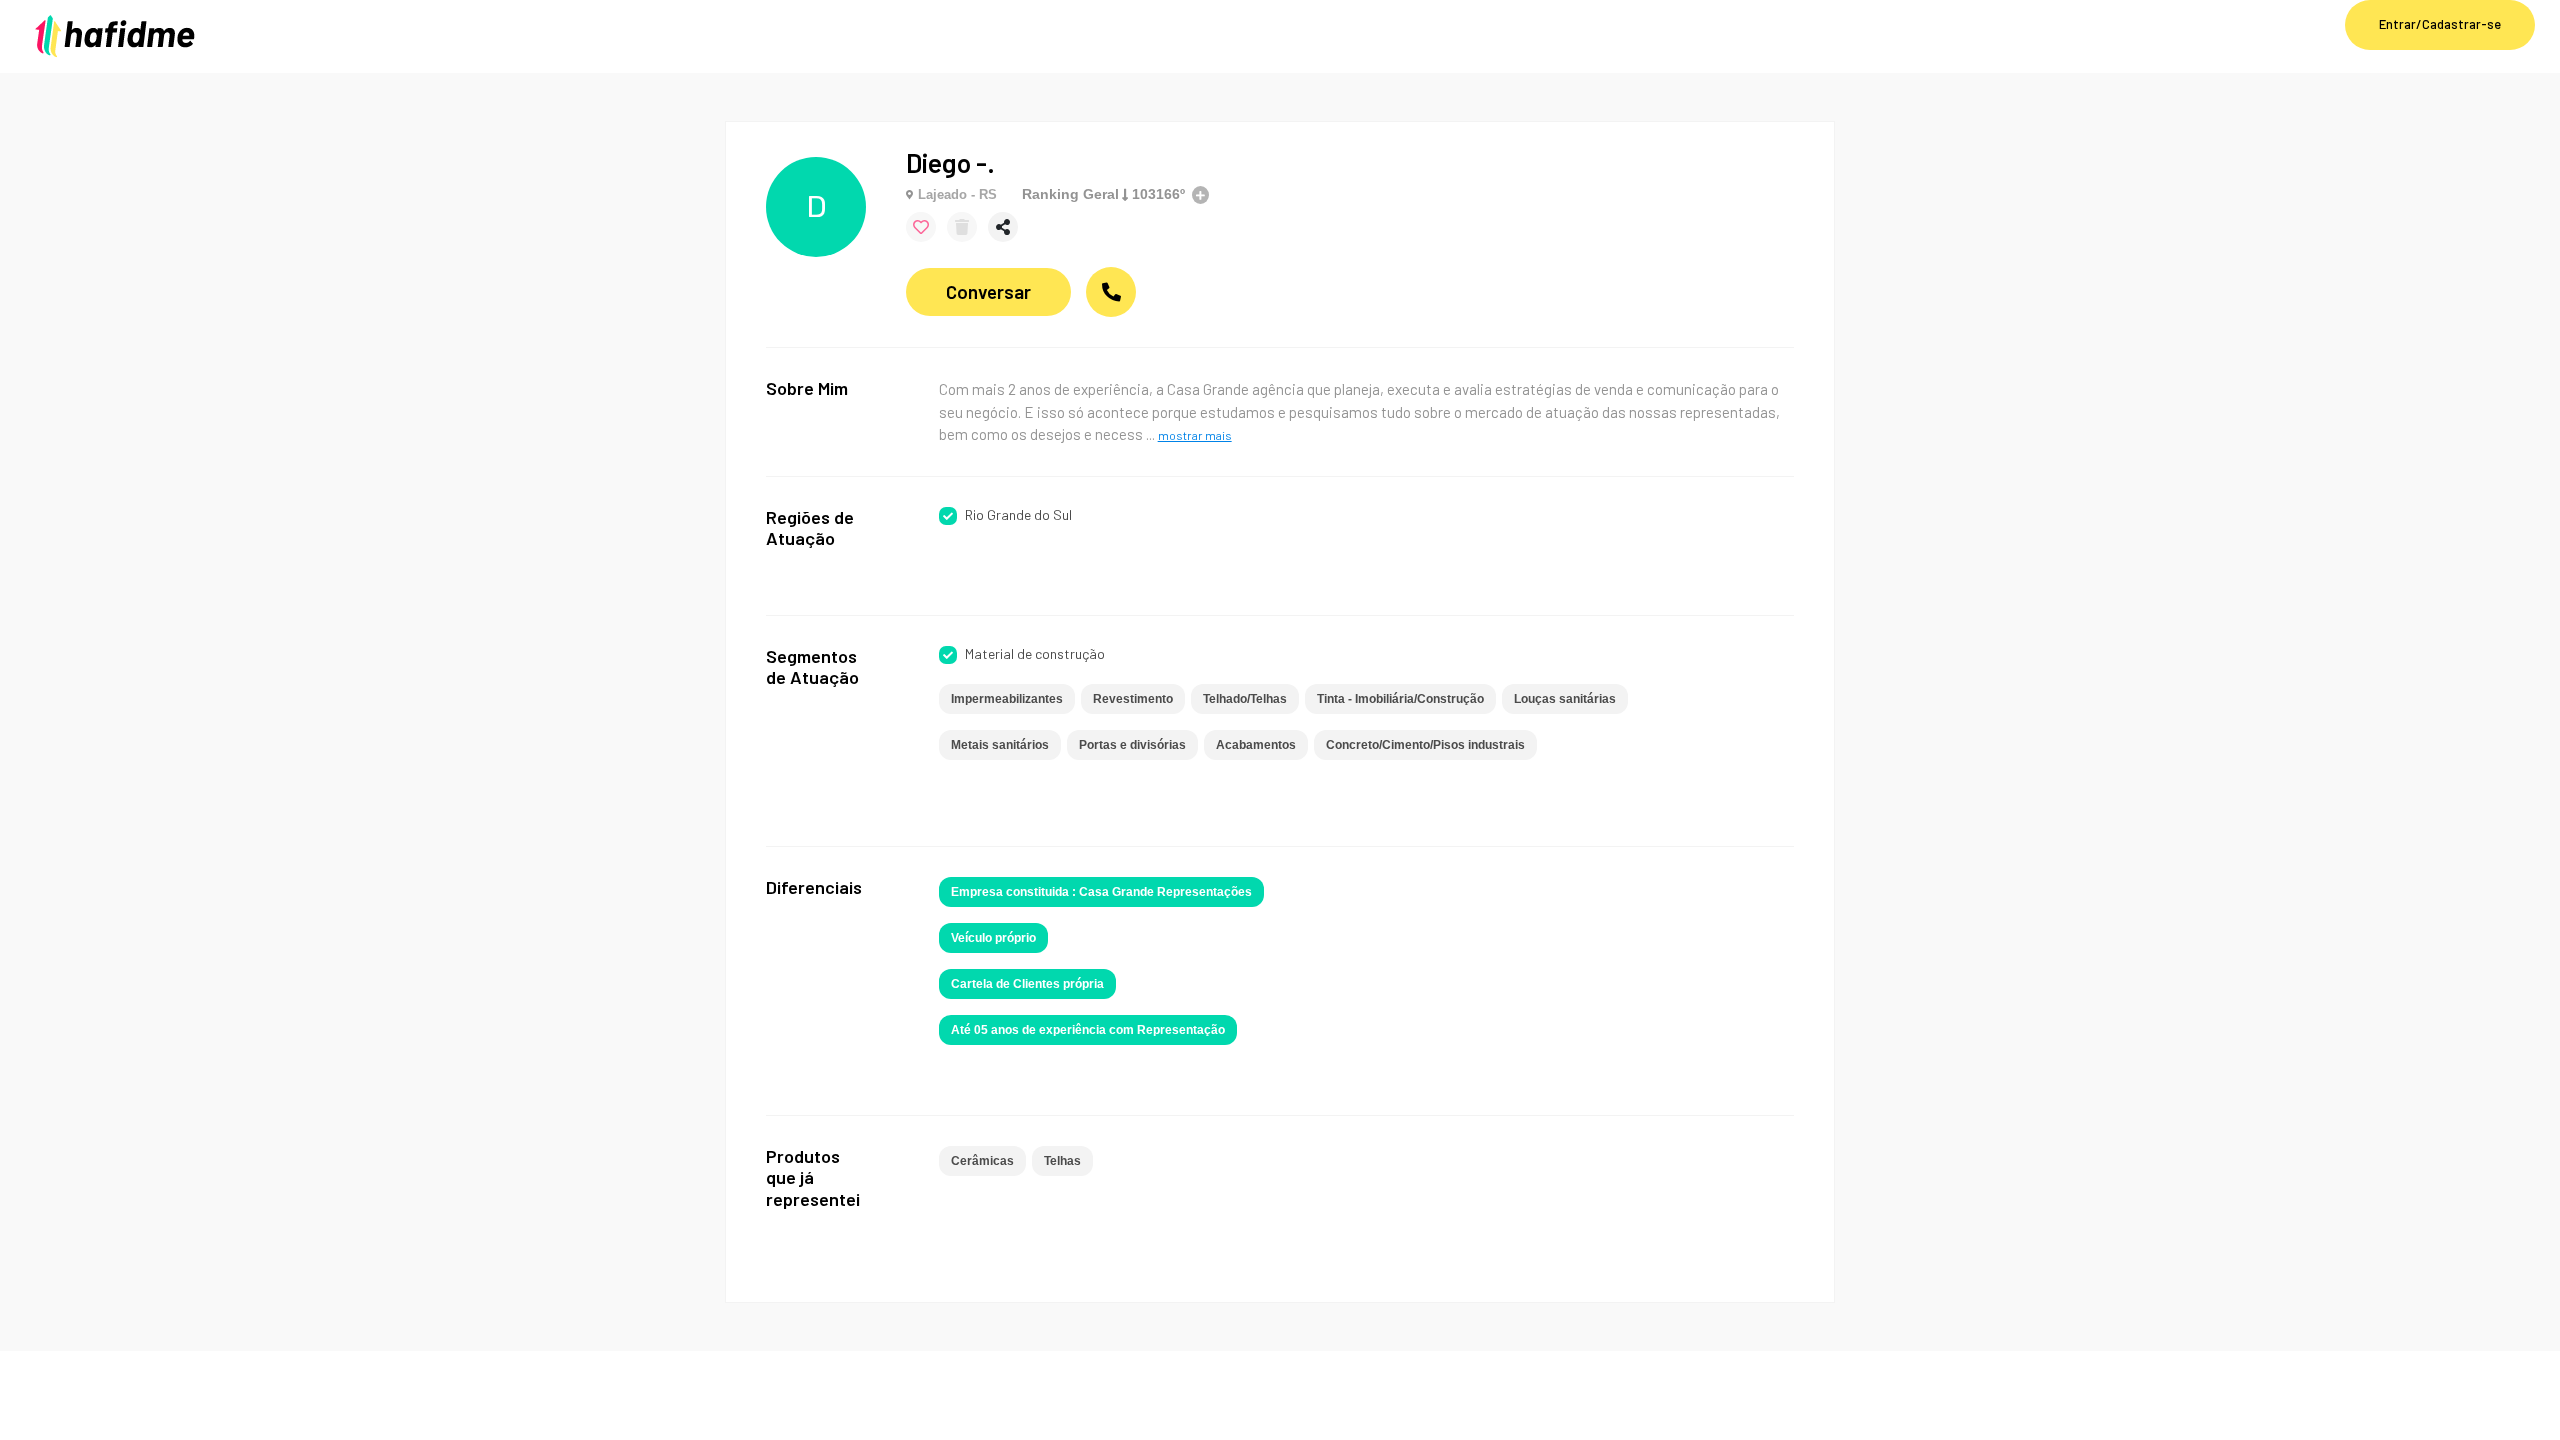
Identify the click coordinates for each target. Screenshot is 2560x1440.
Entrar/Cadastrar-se (2440, 24)
